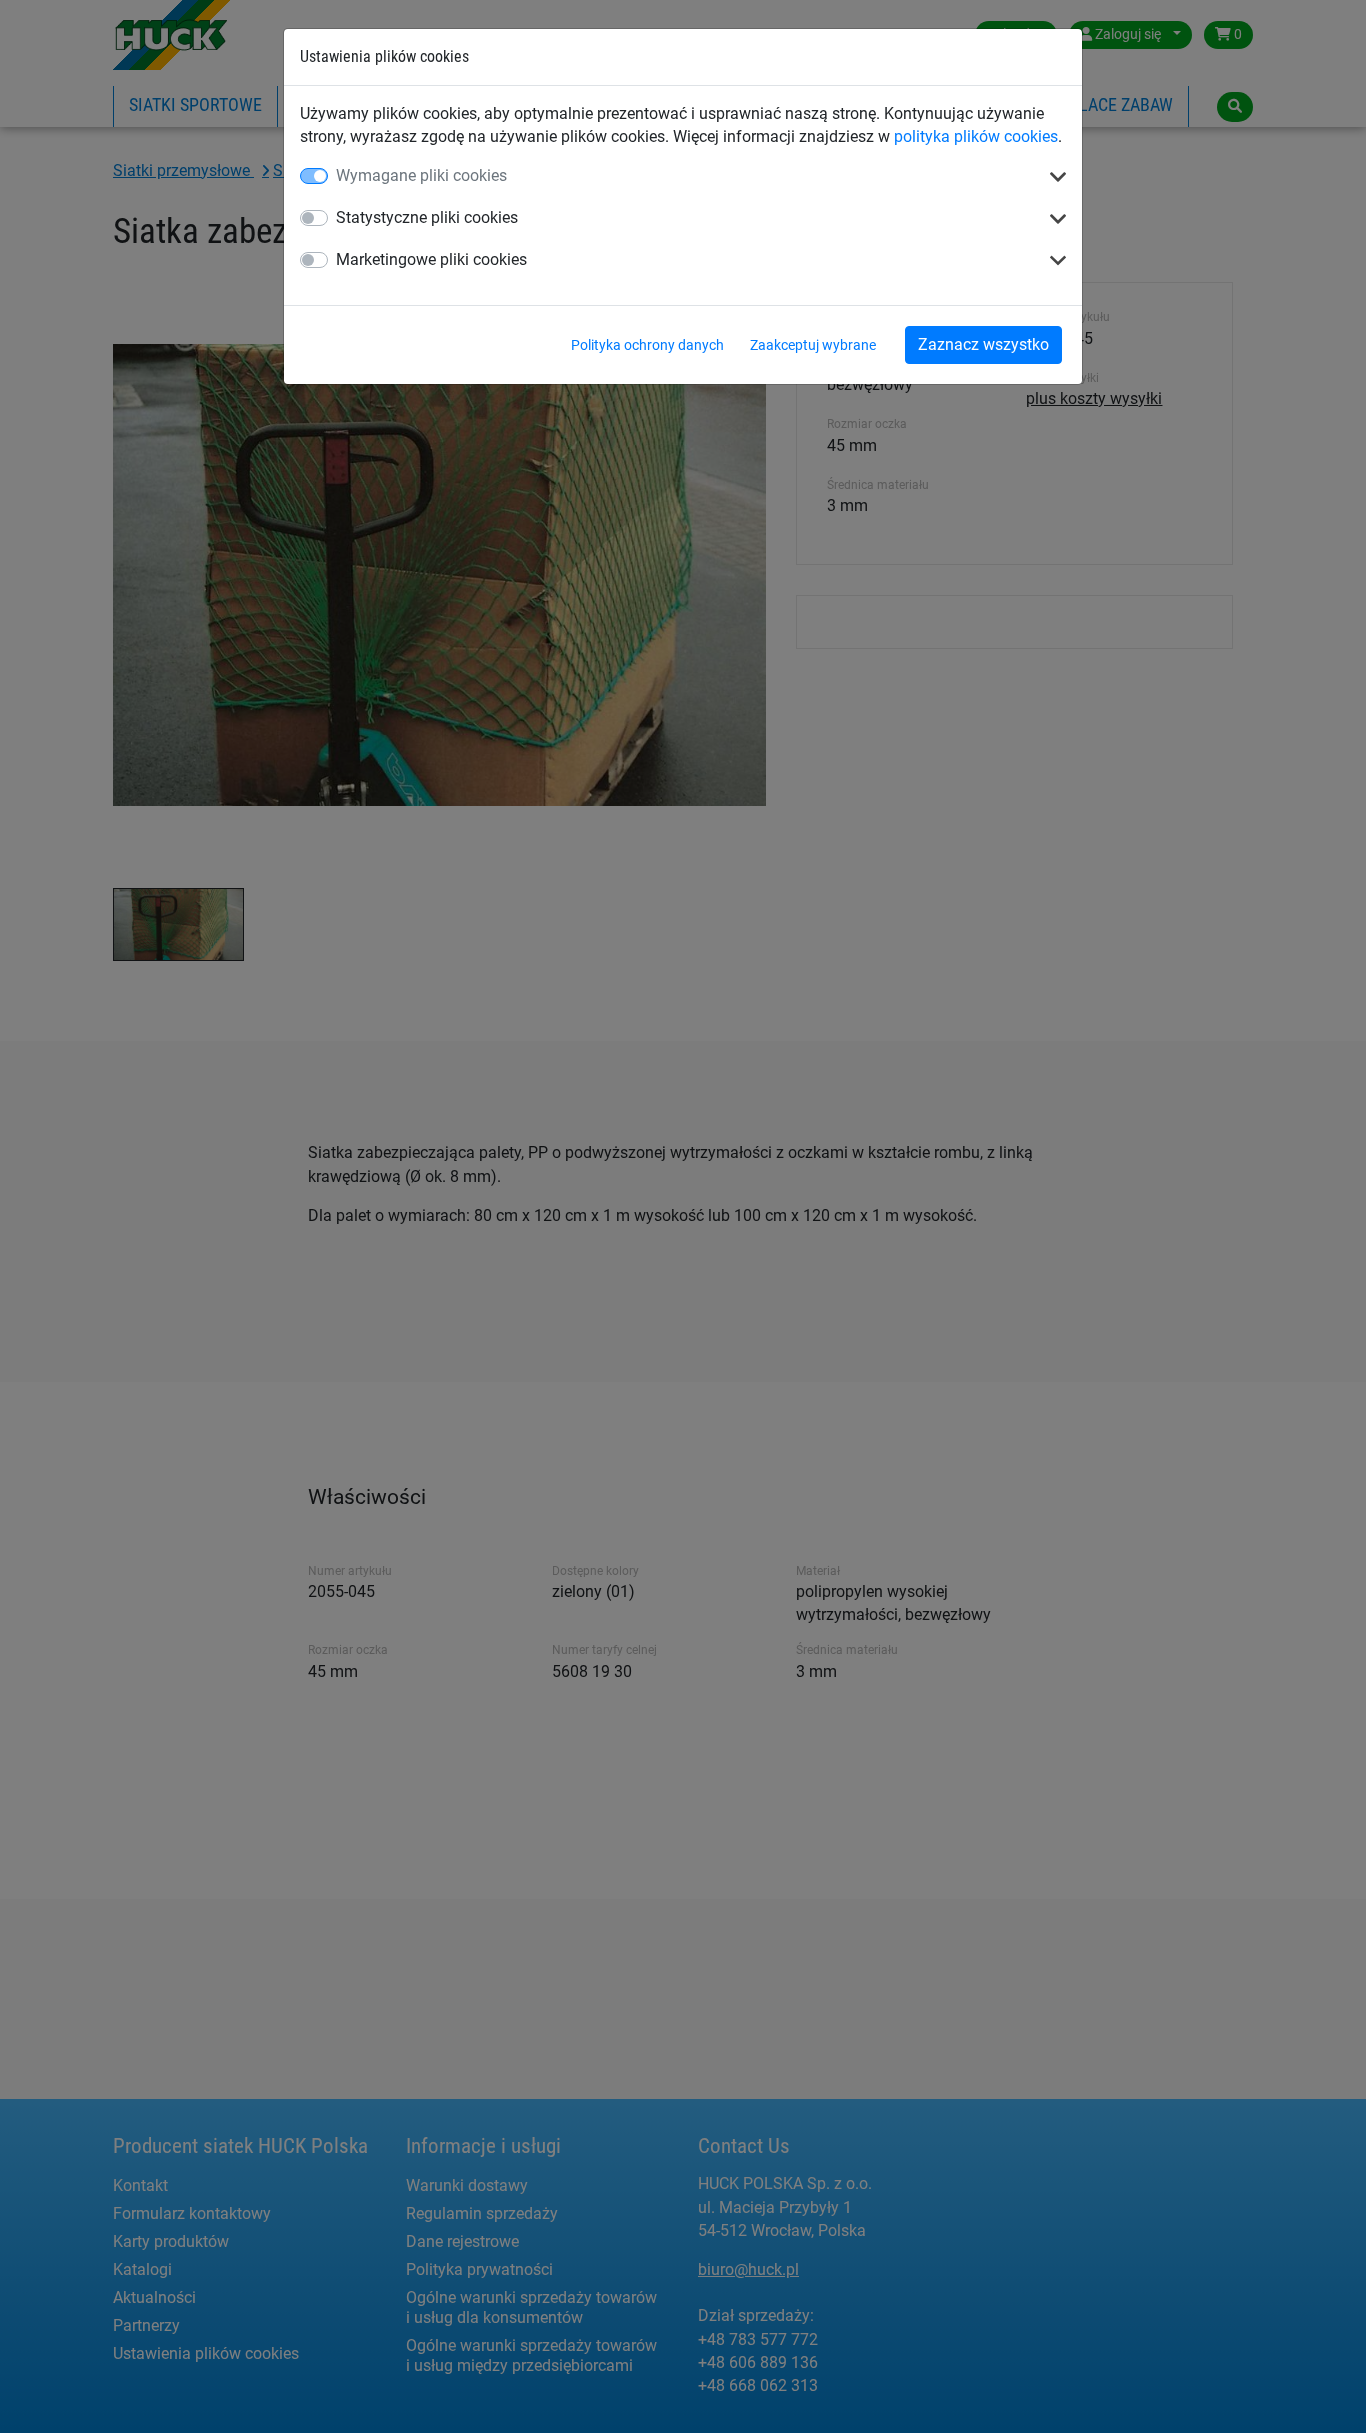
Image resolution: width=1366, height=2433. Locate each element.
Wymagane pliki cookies (421, 175)
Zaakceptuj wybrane (813, 345)
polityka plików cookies (976, 136)
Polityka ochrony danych (647, 345)
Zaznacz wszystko (983, 344)
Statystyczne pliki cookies (427, 217)
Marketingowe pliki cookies (431, 259)
